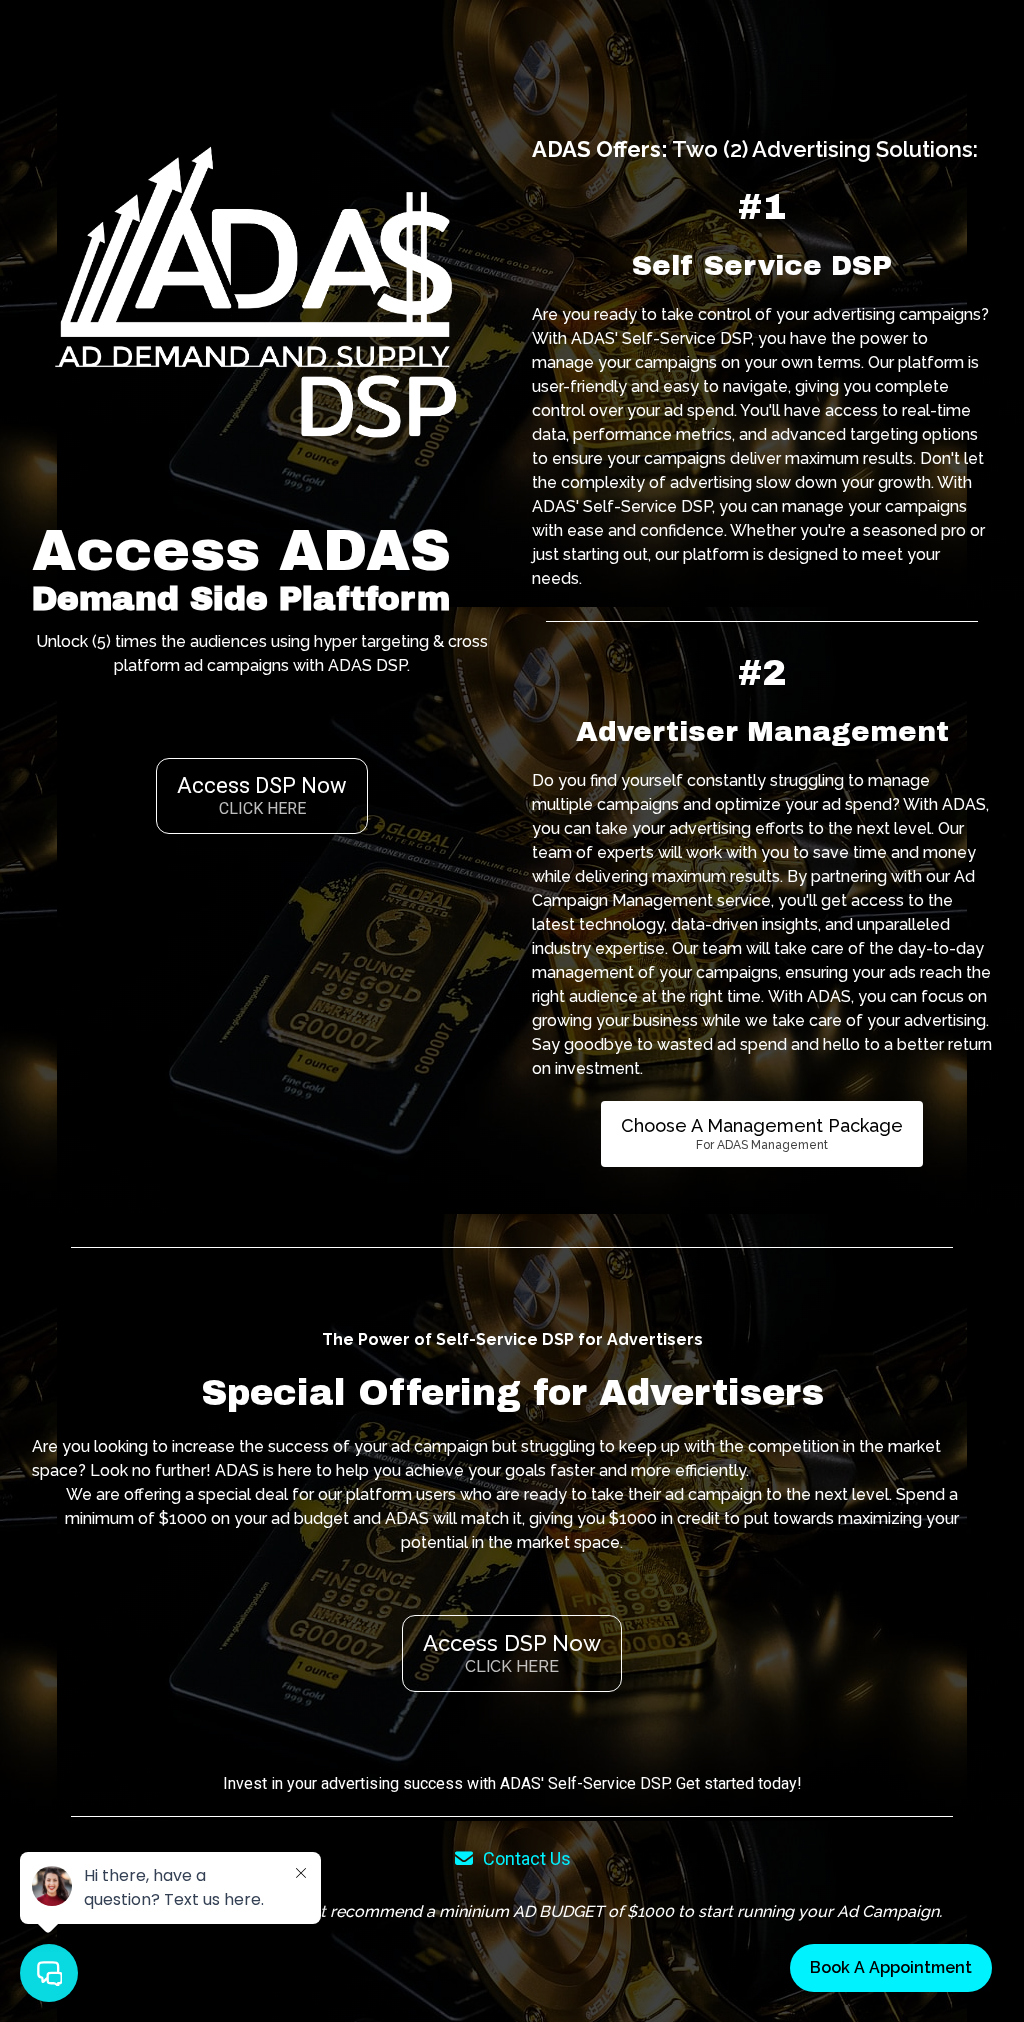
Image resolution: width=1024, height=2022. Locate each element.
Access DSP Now (262, 795)
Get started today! (739, 1783)
